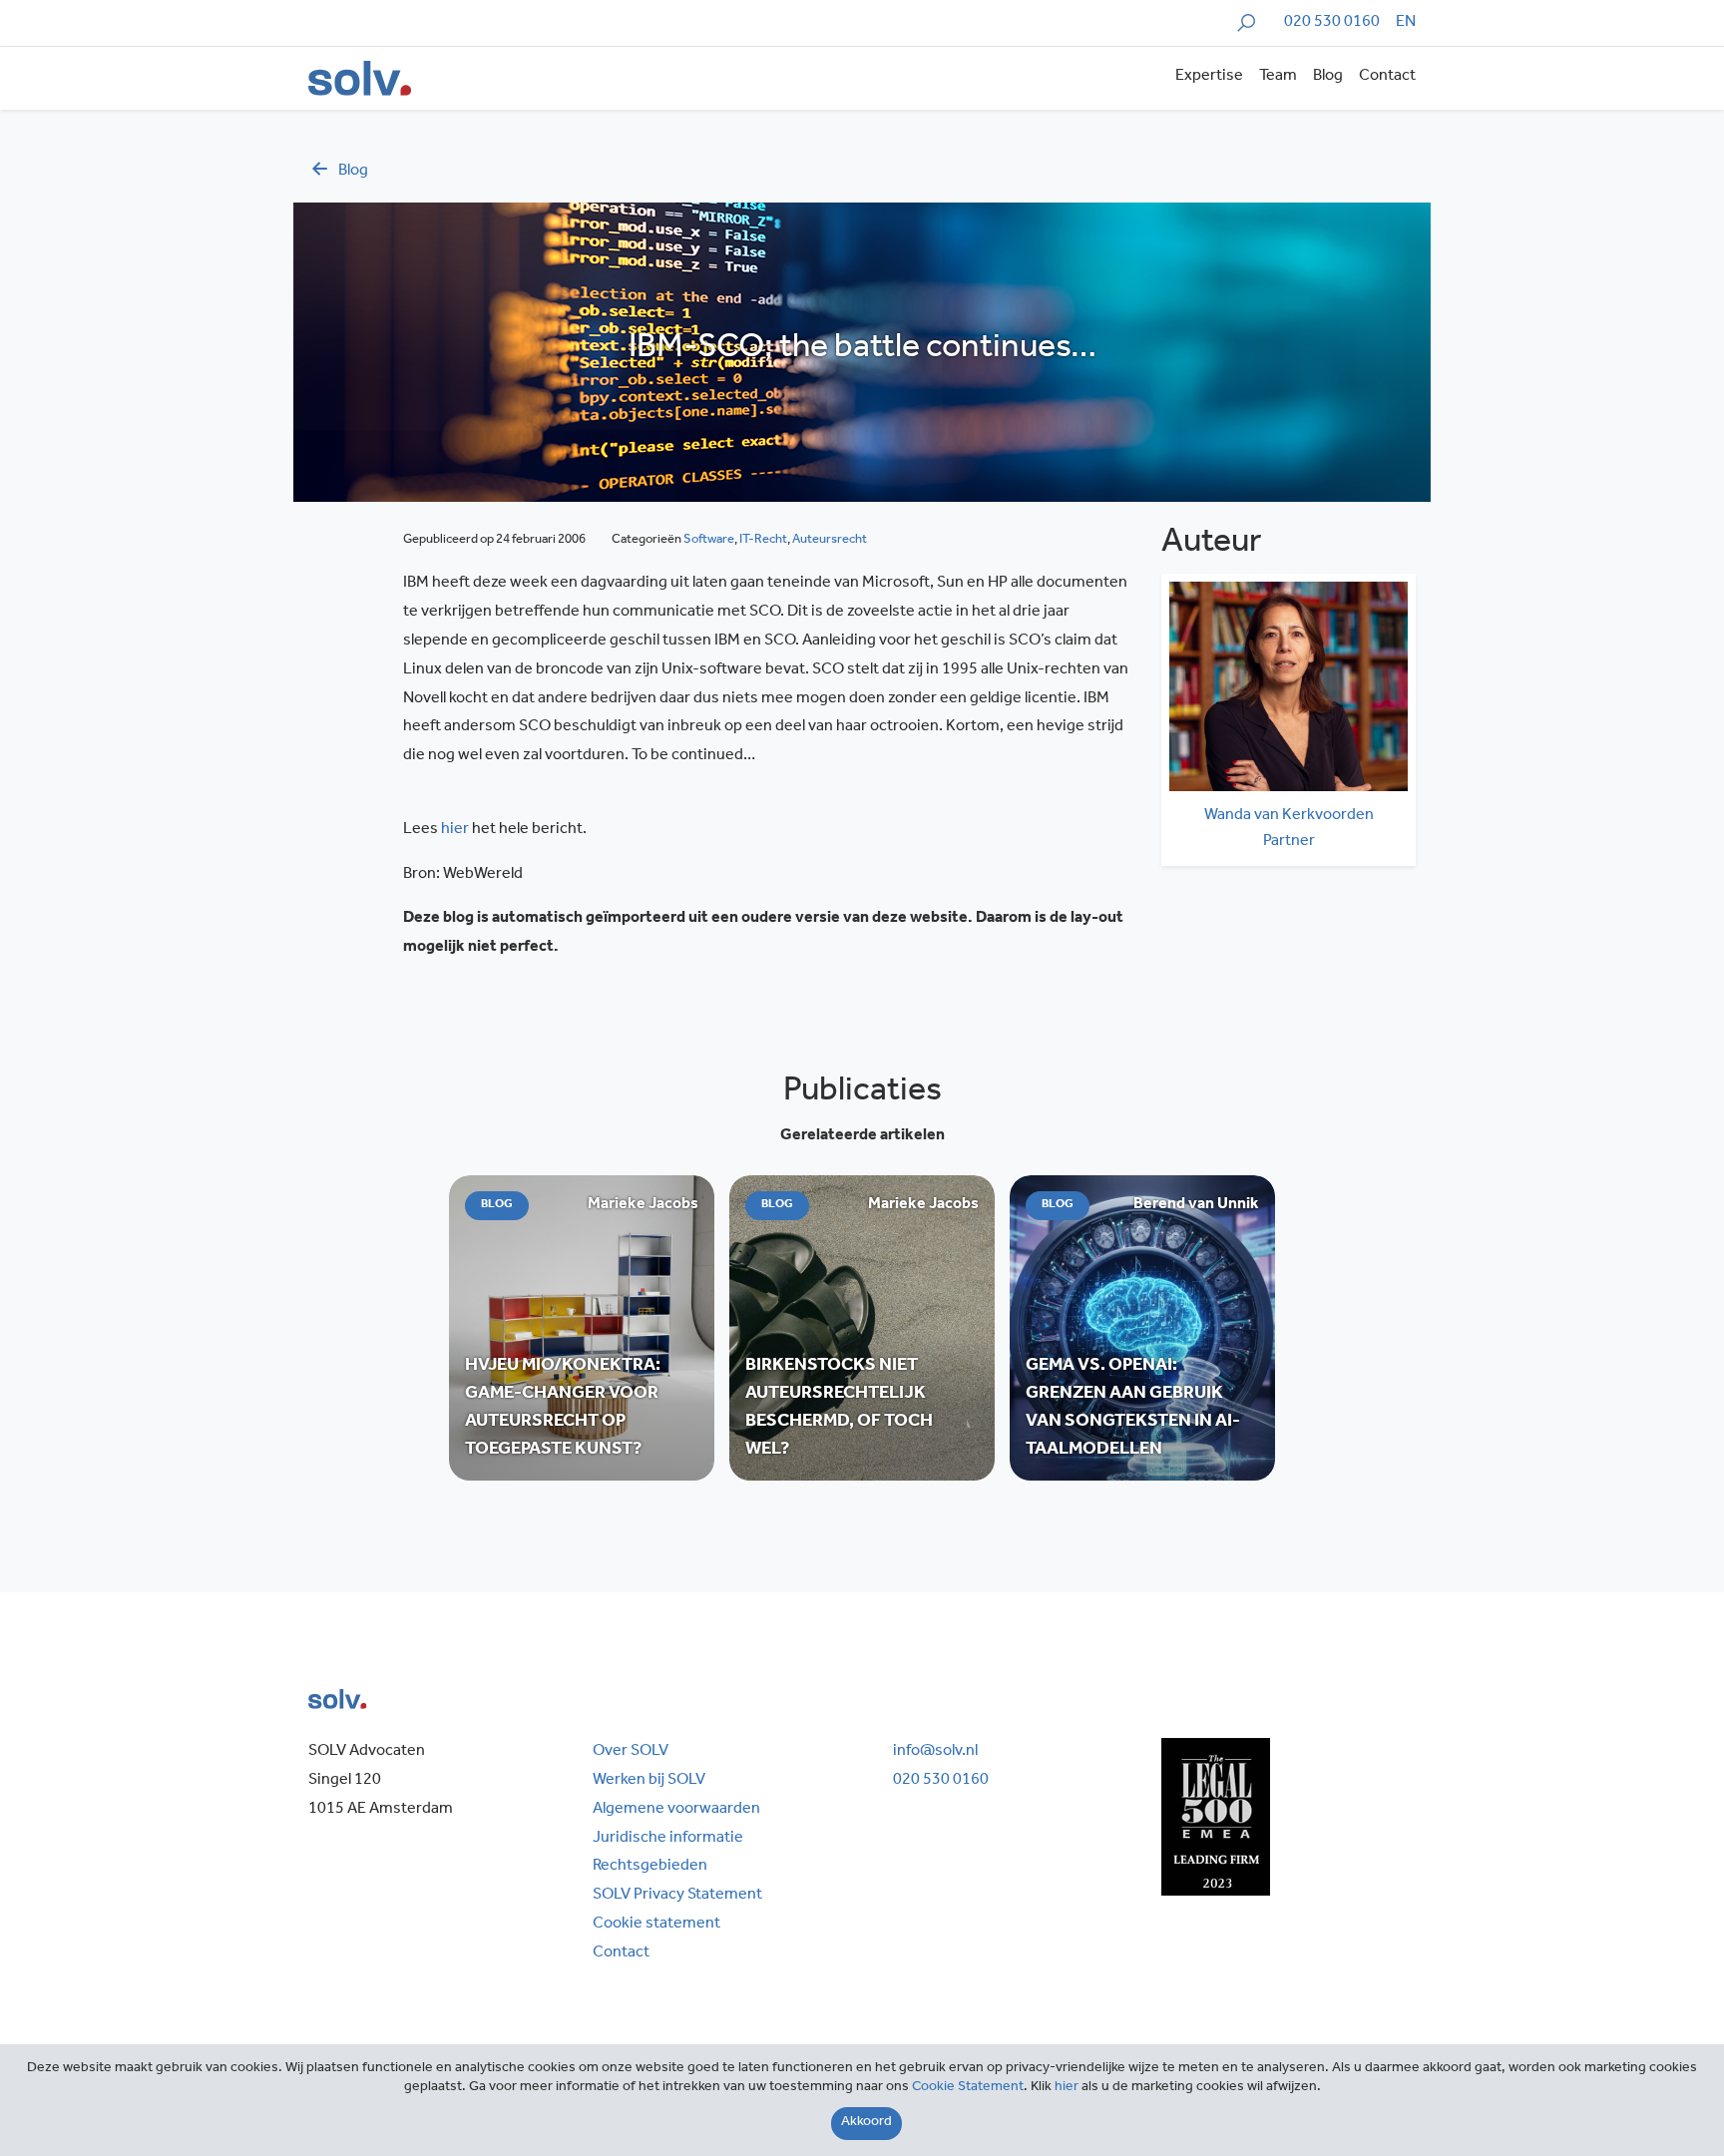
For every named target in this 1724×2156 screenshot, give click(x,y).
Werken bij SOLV (649, 1781)
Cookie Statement (968, 2088)
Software (709, 540)
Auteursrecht (830, 540)
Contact (1387, 77)
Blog (1328, 77)
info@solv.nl (935, 1752)
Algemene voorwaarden (676, 1810)
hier (455, 830)
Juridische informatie (668, 1839)
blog (353, 172)
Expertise (1209, 77)
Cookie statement (656, 1925)
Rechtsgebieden (650, 1867)
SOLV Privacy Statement (677, 1896)
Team (1278, 77)
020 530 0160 (1332, 23)
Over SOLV (631, 1752)
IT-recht (763, 540)
